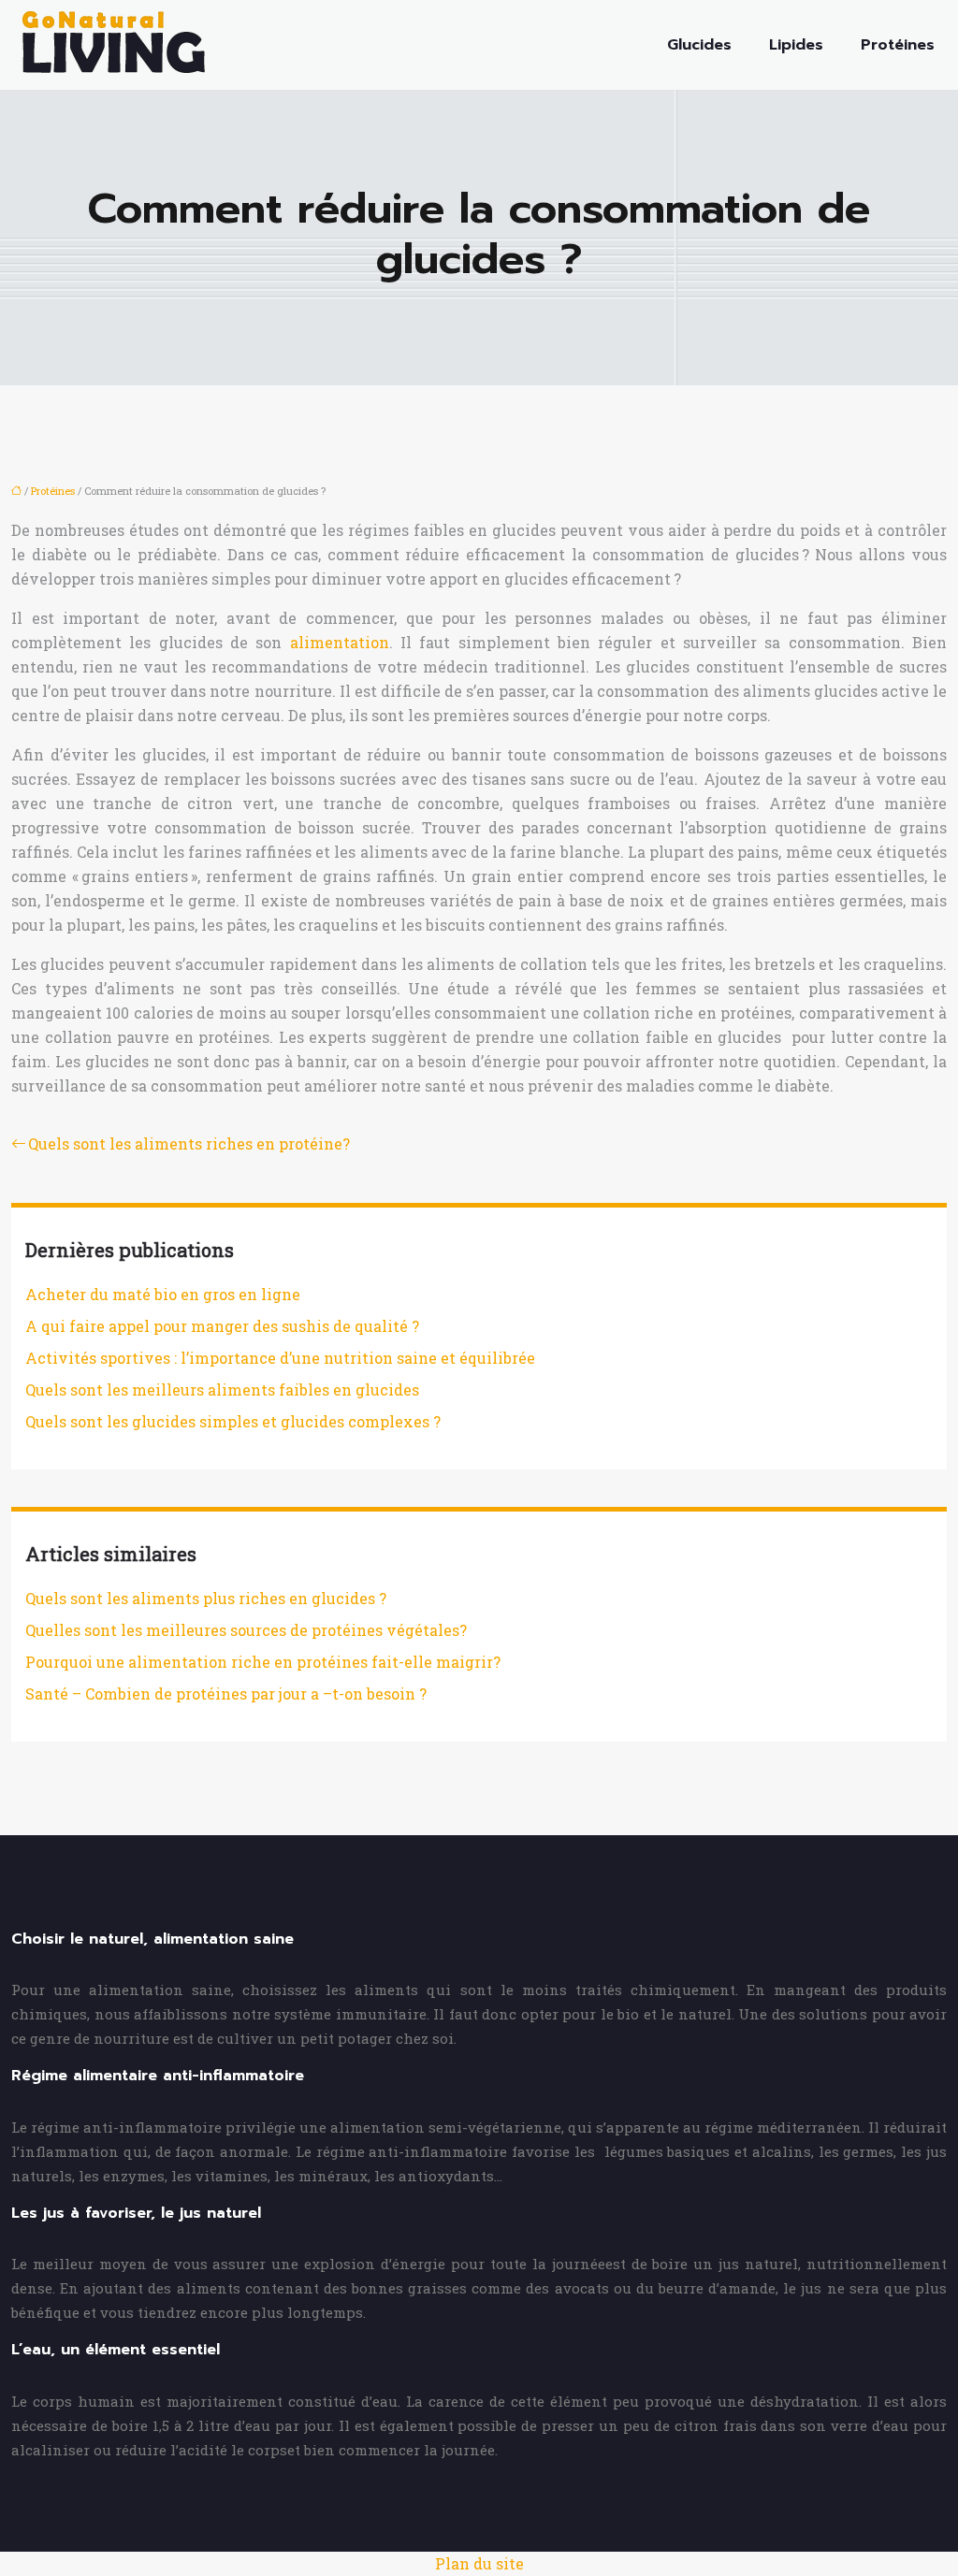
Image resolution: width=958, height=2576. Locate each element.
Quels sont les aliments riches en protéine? (189, 1143)
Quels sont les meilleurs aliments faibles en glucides (222, 1389)
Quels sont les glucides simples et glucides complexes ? (233, 1421)
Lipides (796, 45)
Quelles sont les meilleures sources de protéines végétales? (246, 1630)
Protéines (898, 45)
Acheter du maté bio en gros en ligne (163, 1294)
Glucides (699, 45)
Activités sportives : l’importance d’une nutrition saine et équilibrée (280, 1358)
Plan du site (479, 2563)
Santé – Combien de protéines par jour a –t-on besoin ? (226, 1693)
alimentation (340, 642)
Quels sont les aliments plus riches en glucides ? (206, 1598)
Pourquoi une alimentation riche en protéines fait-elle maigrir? (263, 1662)
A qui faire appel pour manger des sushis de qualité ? (222, 1326)
